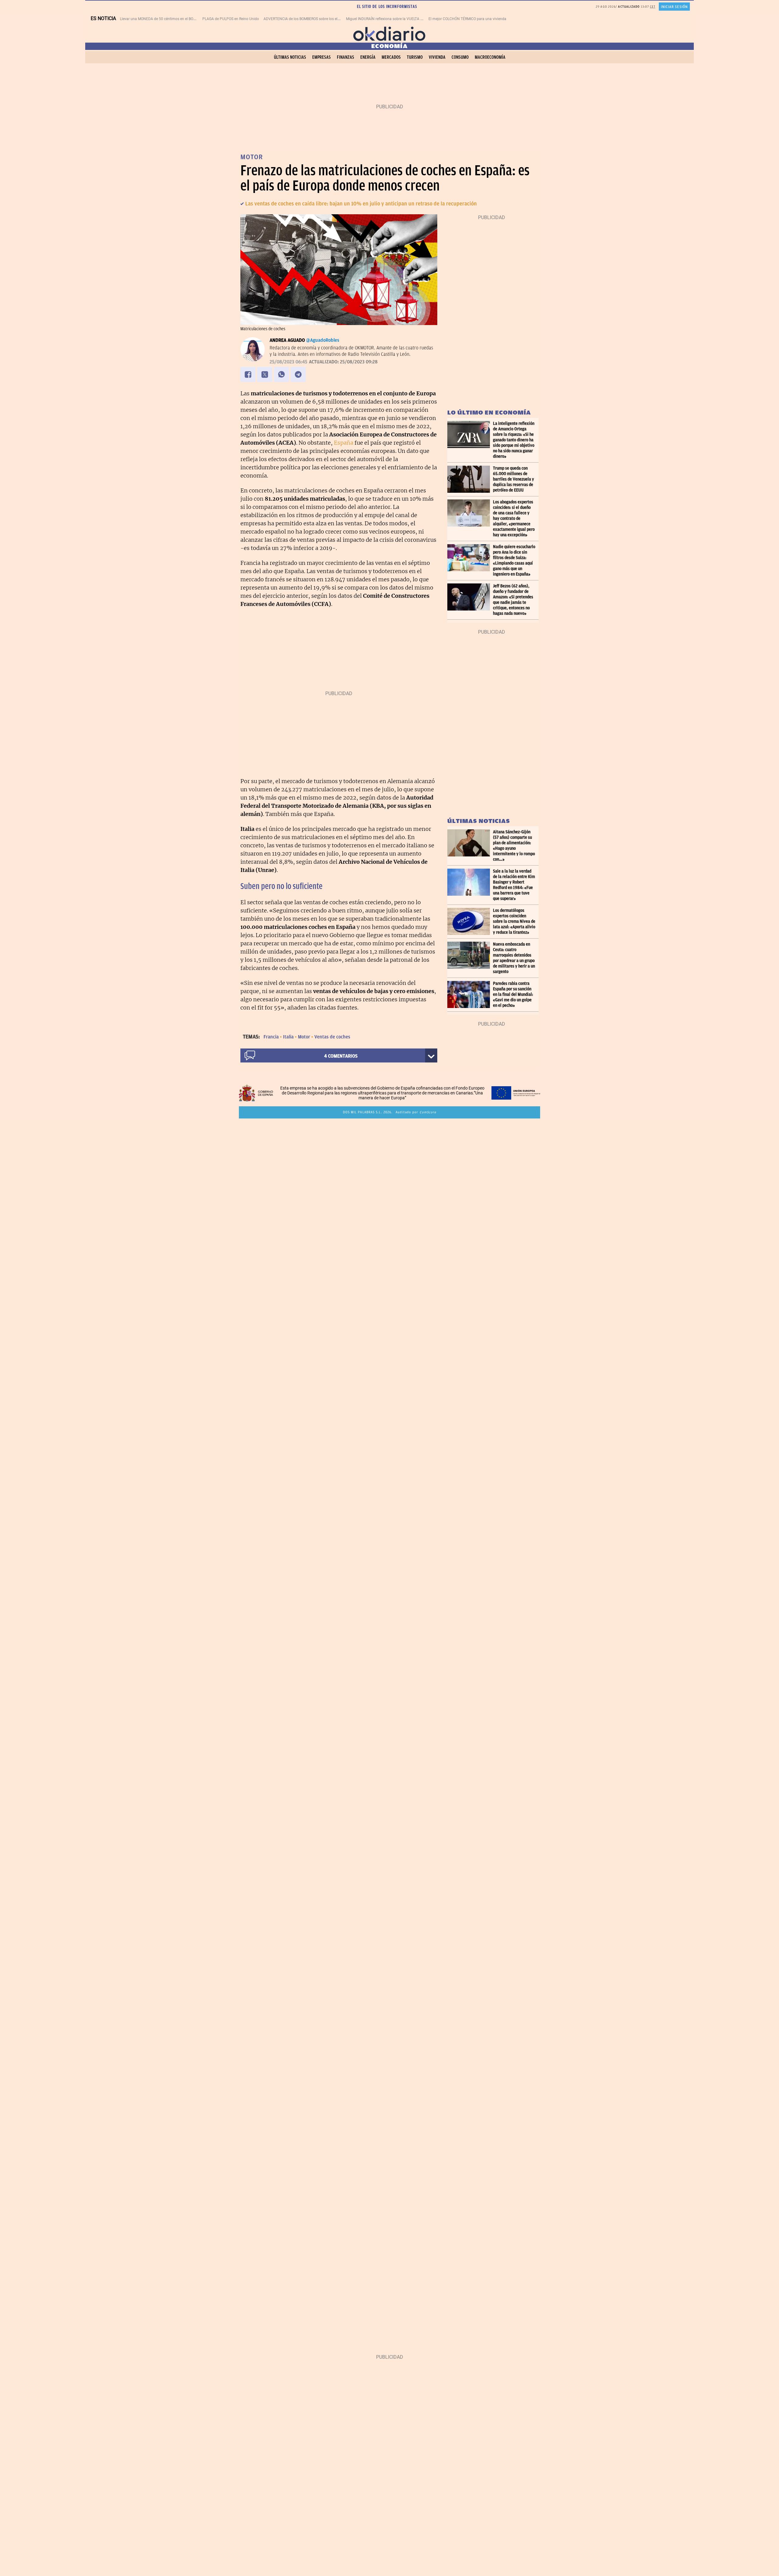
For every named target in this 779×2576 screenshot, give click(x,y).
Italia (288, 1037)
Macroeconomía (490, 57)
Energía (368, 57)
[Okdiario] (389, 33)
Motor (304, 1037)
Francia (271, 1037)
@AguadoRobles (323, 340)
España (344, 443)
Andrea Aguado (287, 340)
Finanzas (346, 57)
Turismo (415, 57)
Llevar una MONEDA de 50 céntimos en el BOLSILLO (162, 19)
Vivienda (437, 57)
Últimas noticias (290, 57)
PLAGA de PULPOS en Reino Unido (231, 19)
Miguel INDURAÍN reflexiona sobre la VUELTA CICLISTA (391, 19)
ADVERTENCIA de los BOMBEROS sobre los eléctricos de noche (315, 19)
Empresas (321, 57)
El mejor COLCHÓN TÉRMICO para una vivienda (467, 19)
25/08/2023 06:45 (288, 362)
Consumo (460, 57)
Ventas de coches (332, 1037)
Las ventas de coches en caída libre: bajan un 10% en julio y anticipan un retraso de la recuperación (361, 204)
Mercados (391, 57)
